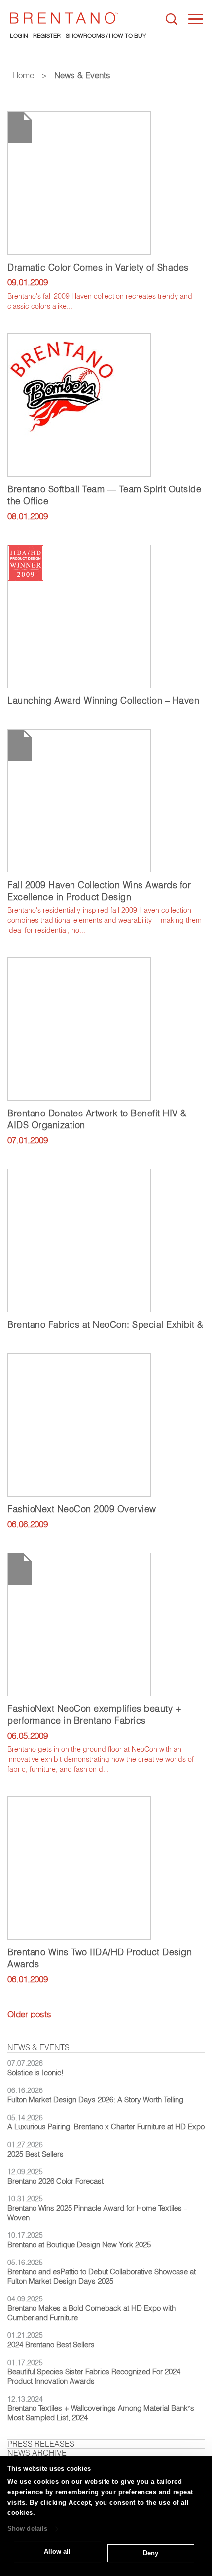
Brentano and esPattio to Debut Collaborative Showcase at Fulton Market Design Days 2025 (102, 2276)
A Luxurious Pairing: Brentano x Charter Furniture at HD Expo (106, 2127)
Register (47, 36)
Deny (151, 2553)
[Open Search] (172, 19)
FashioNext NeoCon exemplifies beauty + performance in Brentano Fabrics (94, 1715)
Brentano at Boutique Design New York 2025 (79, 2245)
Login (19, 36)
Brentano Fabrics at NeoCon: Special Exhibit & (106, 1325)
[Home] (64, 18)
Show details (27, 2529)
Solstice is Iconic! (35, 2072)
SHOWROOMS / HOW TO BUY (106, 36)
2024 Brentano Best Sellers (51, 2345)
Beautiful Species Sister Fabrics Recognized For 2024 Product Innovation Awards (94, 2376)
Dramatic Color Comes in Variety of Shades (98, 267)
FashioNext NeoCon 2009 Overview (82, 1509)
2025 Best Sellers (35, 2154)
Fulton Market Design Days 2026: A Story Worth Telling (95, 2100)
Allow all (57, 2552)
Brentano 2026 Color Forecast (55, 2181)
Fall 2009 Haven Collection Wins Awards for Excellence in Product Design (99, 891)
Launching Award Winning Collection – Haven (103, 701)
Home (23, 75)
